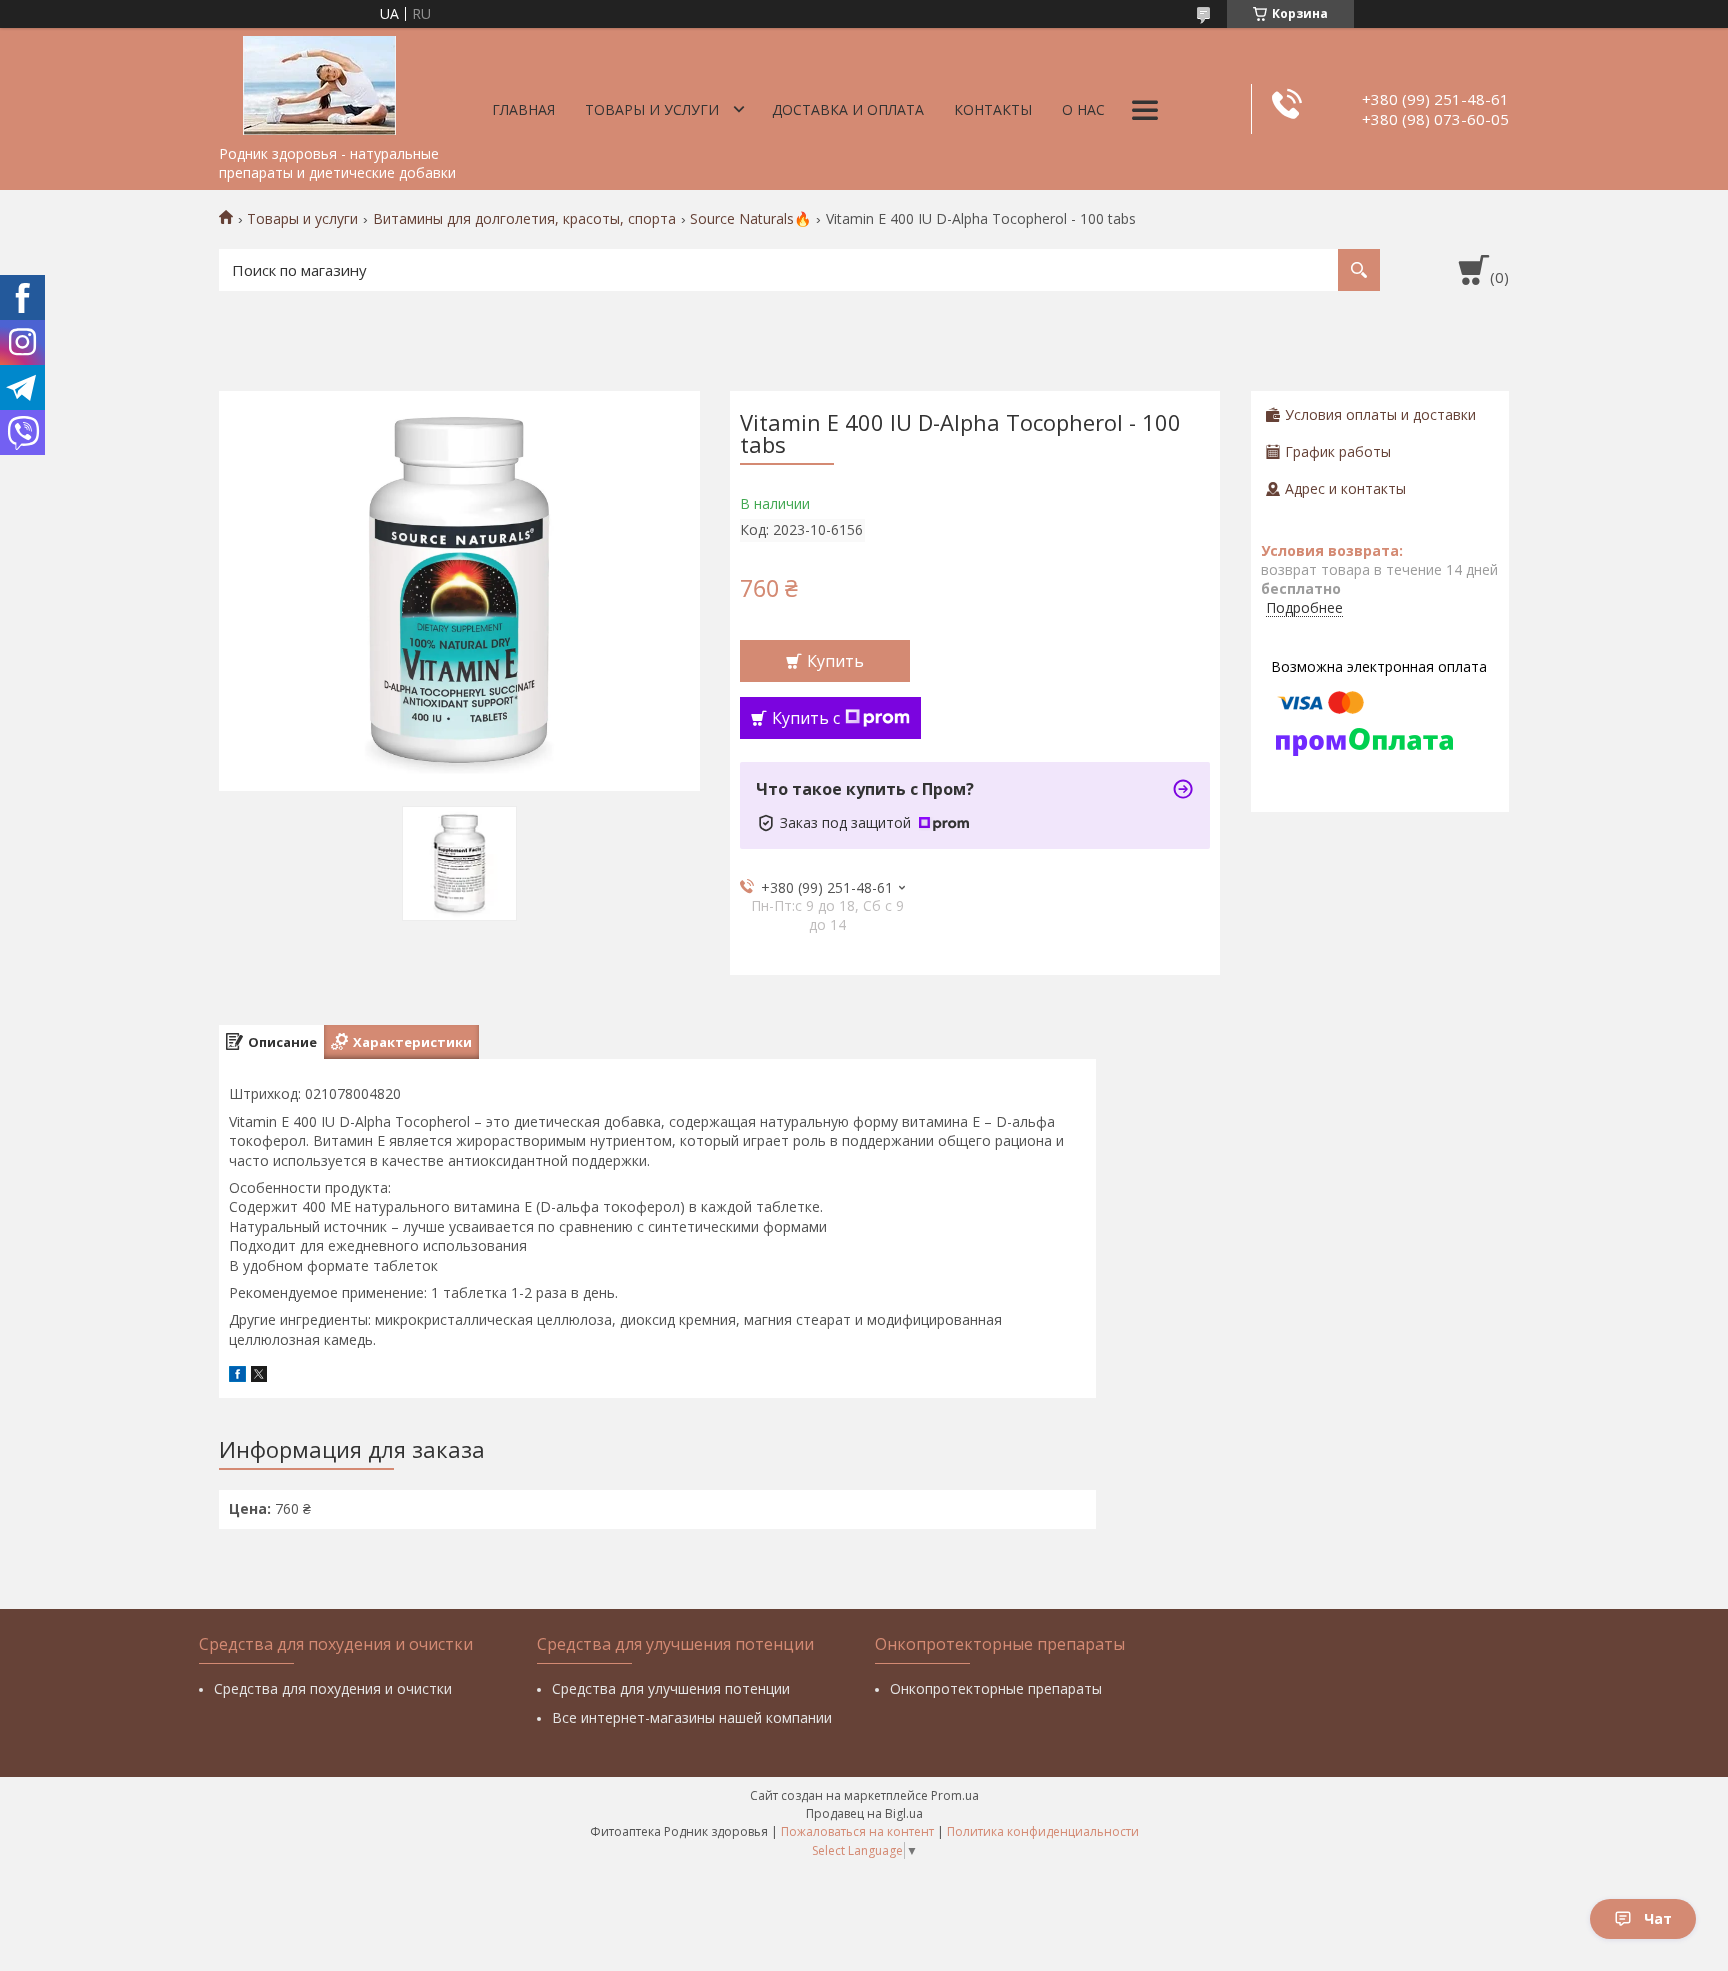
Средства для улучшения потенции (671, 1688)
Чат (1658, 1918)
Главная (523, 109)
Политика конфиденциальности (1043, 1831)
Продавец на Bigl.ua (864, 1813)
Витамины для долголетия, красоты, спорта (524, 219)
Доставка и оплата (848, 109)
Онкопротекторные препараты (996, 1688)
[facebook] (237, 1376)
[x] (259, 1376)
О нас (1083, 109)
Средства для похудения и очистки (333, 1688)
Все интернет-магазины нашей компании (692, 1717)
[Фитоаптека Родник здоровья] (319, 82)
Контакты (993, 109)
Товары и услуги (652, 109)
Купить (835, 661)
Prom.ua (955, 1795)
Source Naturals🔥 (750, 219)
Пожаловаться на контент (857, 1831)
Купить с (806, 718)
